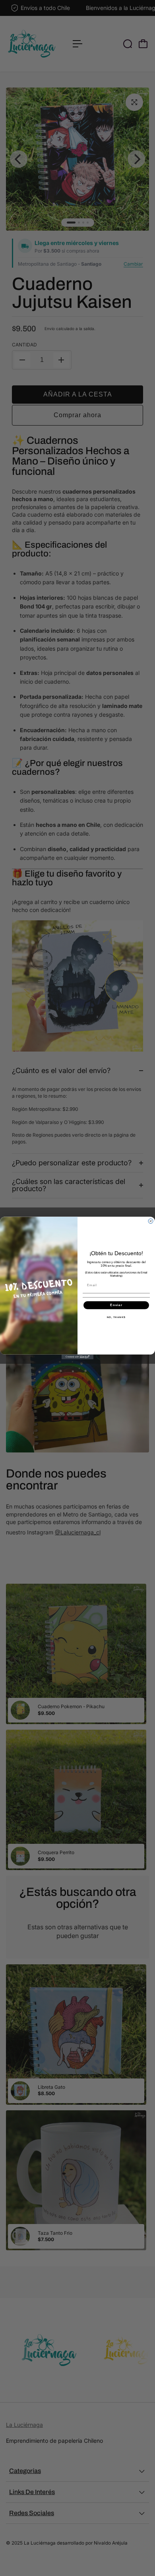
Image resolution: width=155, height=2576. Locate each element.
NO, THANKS (116, 1317)
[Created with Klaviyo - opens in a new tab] (77, 1357)
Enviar (116, 1305)
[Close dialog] (151, 1221)
